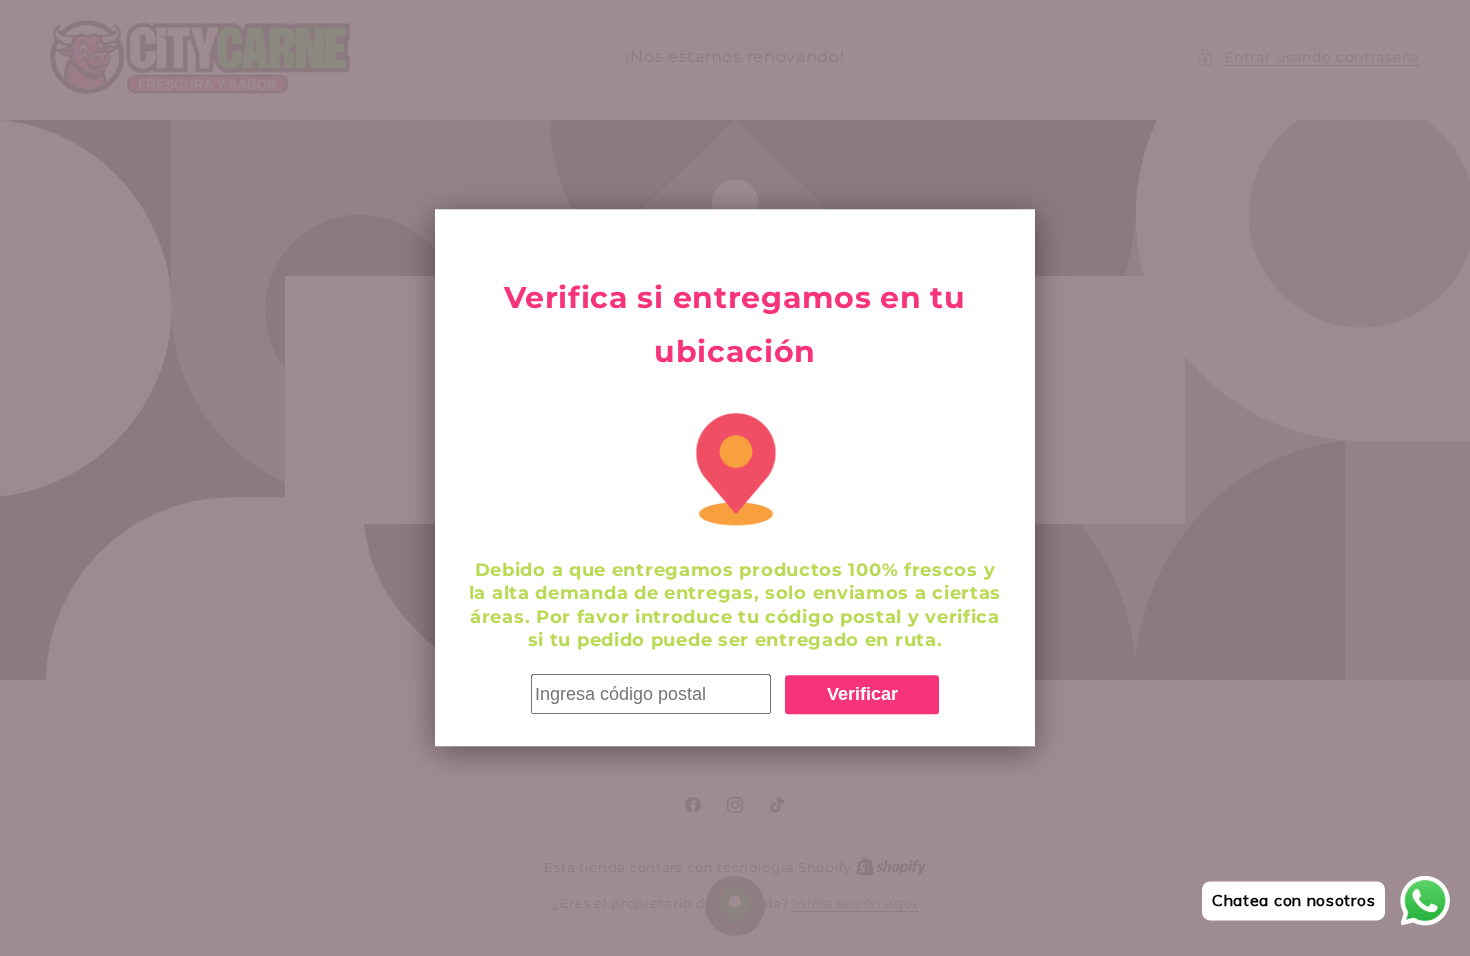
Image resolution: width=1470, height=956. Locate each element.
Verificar (862, 694)
